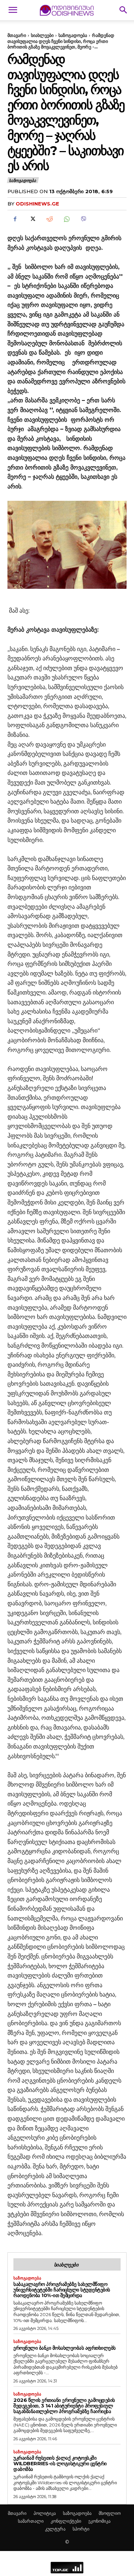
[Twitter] (32, 219)
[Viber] (83, 219)
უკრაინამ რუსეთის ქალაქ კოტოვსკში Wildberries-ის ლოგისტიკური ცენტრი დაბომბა (60, 2463)
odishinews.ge (37, 204)
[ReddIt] (49, 219)
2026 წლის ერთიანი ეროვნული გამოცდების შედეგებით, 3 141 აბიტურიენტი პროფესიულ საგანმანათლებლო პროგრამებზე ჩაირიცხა (64, 2406)
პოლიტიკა (45, 2513)
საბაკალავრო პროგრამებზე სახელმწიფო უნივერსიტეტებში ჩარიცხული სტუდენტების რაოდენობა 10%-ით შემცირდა (62, 2290)
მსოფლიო (110, 2513)
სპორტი (81, 2529)
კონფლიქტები (66, 2521)
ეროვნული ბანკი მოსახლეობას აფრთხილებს (65, 2348)
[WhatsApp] (66, 219)
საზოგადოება (73, 35)
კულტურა (55, 2529)
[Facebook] (15, 219)
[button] (13, 10)
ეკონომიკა (99, 2521)
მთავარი (17, 35)
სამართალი (31, 2521)
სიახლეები (42, 35)
